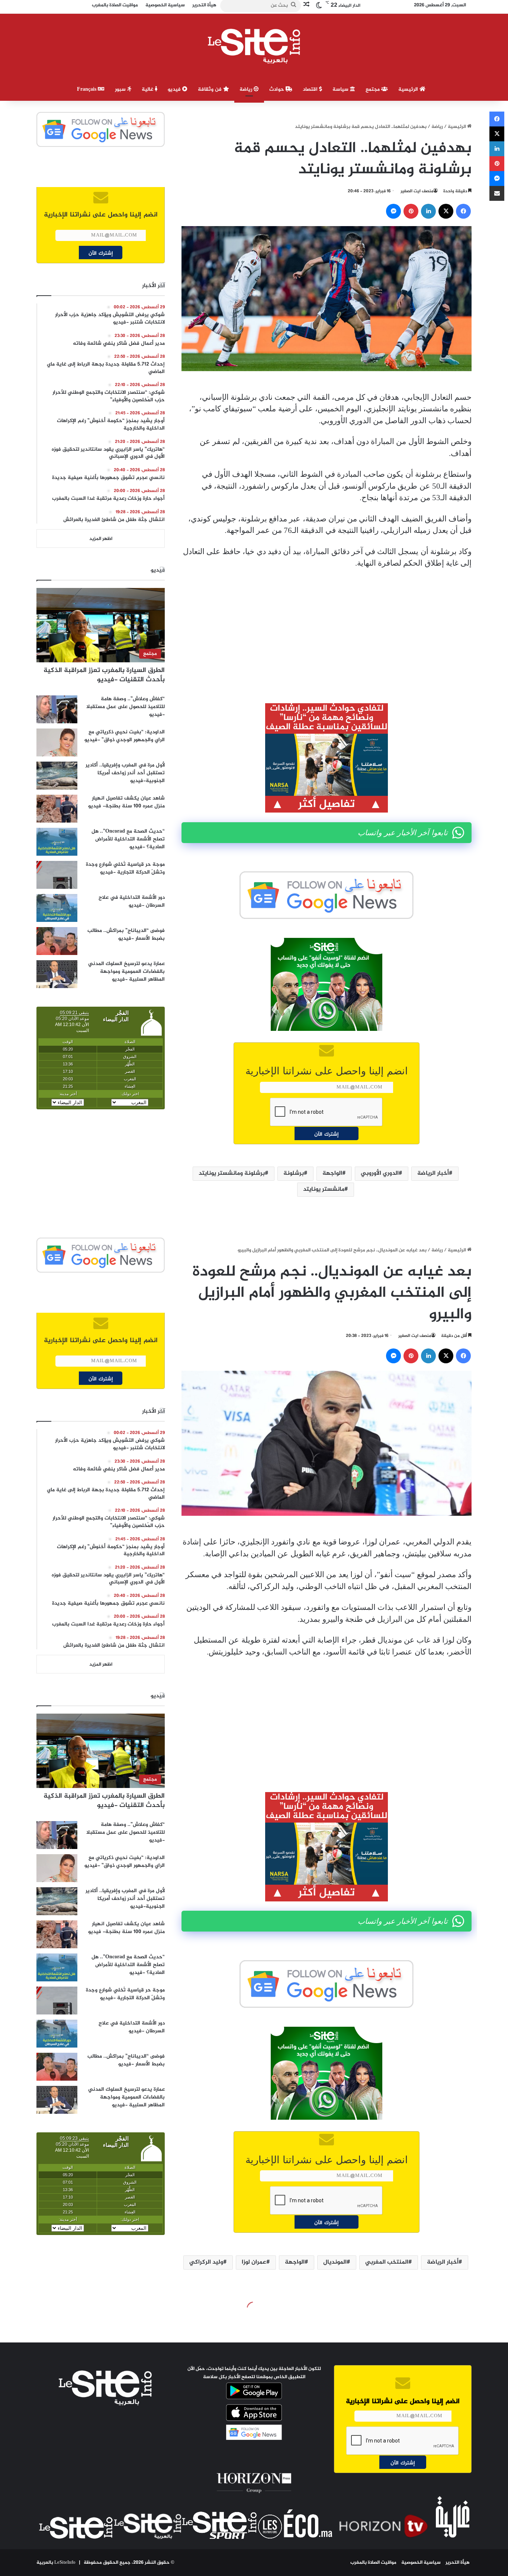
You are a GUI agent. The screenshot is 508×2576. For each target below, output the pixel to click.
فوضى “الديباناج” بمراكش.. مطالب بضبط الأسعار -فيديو (126, 935)
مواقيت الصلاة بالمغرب (373, 2563)
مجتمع (373, 89)
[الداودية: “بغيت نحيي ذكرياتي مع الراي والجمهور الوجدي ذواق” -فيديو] (57, 742)
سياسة (341, 89)
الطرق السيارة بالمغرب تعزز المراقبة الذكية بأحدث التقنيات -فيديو (104, 675)
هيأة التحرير (458, 2563)
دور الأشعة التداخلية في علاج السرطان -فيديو (132, 901)
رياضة (247, 89)
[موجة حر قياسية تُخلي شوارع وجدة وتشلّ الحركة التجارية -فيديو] (57, 875)
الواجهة (332, 1173)
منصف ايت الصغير (417, 191)
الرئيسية (409, 89)
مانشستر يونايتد (324, 1189)
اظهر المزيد (101, 539)
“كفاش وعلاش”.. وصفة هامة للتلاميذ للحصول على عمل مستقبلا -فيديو (126, 707)
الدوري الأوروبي (380, 1173)
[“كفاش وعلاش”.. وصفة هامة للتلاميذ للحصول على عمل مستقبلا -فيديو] (57, 709)
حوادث (277, 89)
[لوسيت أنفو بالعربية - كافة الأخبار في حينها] (254, 46)
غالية (148, 89)
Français (87, 89)
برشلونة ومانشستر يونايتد (232, 1173)
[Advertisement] (327, 631)
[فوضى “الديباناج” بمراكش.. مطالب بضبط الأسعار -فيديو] (57, 941)
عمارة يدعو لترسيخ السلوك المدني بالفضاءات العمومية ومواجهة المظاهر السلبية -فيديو (126, 972)
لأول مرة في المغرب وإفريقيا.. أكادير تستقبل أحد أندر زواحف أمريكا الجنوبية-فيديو (125, 773)
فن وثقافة (210, 89)
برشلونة (294, 1173)
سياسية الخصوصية (421, 2563)
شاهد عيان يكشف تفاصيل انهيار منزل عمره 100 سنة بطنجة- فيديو (126, 802)
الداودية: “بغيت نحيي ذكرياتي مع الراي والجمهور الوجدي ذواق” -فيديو (125, 736)
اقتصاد (311, 89)
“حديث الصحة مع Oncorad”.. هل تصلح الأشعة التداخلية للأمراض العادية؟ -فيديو (128, 839)
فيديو (175, 89)
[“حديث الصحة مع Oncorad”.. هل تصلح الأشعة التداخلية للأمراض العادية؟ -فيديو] (57, 842)
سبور (121, 89)
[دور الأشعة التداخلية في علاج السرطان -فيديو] (57, 908)
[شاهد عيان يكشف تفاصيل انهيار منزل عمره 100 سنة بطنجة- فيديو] (57, 809)
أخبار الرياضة (433, 1173)
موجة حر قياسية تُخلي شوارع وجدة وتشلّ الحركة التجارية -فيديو (125, 868)
